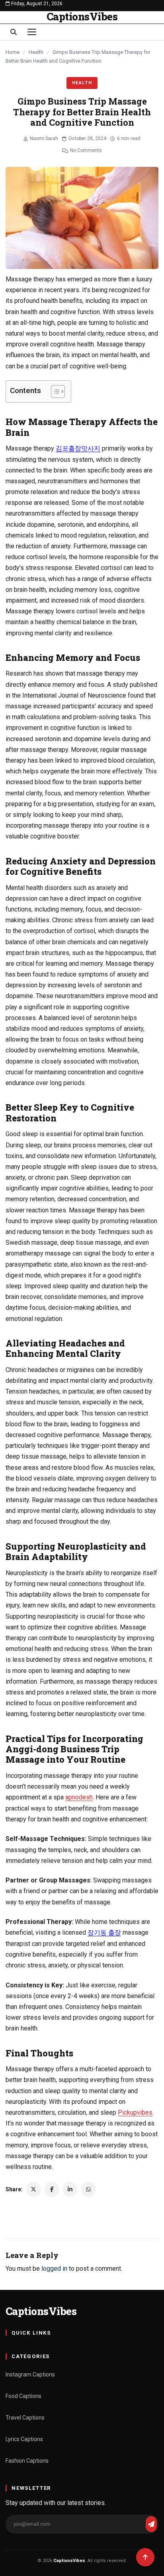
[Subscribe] (151, 2524)
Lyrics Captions (24, 2439)
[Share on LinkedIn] (70, 2189)
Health (36, 52)
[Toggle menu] (32, 32)
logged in (54, 2269)
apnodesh (79, 1797)
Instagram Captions (30, 2374)
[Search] (14, 32)
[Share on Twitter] (33, 2189)
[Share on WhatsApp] (88, 2189)
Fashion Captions (27, 2461)
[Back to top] (145, 2557)
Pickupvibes (135, 2112)
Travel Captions (25, 2418)
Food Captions (23, 2396)
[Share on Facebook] (52, 2189)
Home (13, 52)
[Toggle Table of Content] (54, 391)
